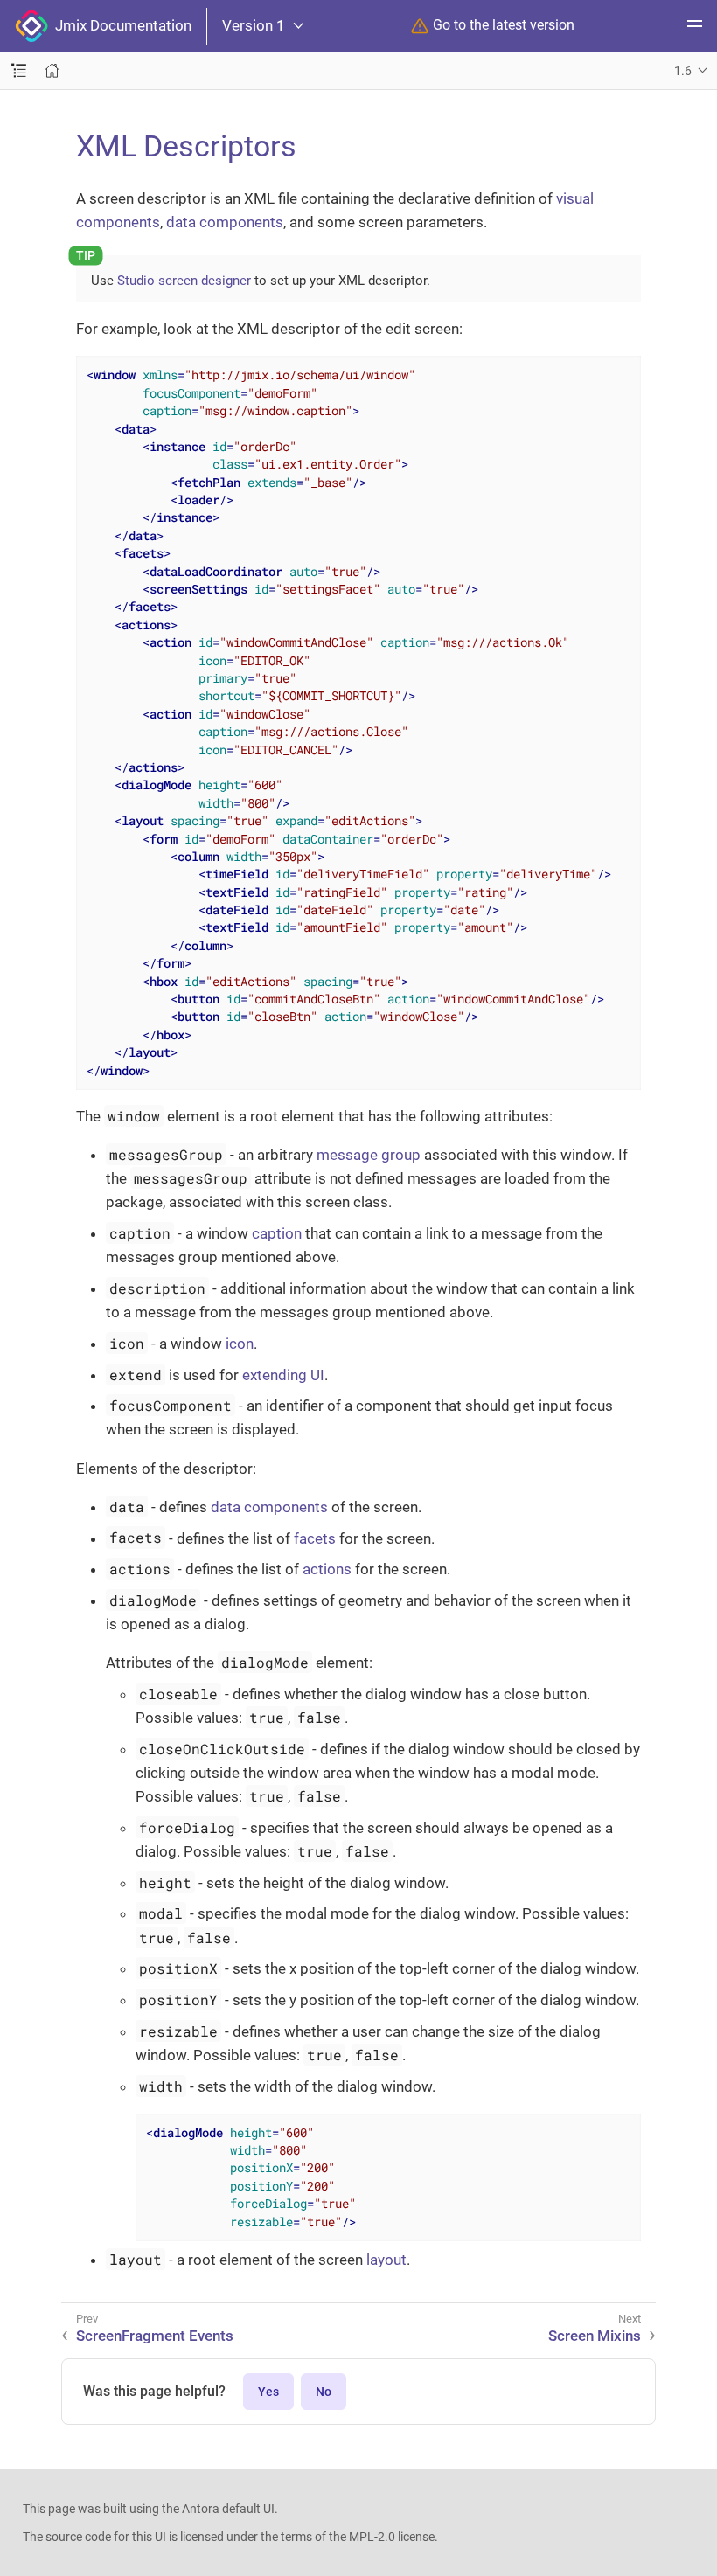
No (324, 2392)
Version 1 (254, 26)
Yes (268, 2392)
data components (225, 222)
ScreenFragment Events (155, 2336)
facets (315, 1538)
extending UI (283, 1375)
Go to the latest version (504, 25)
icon (240, 1344)
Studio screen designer (184, 281)
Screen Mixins (595, 2336)
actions (327, 1569)
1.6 (683, 71)
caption (277, 1233)
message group (369, 1155)
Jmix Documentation (120, 25)
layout (386, 2260)
